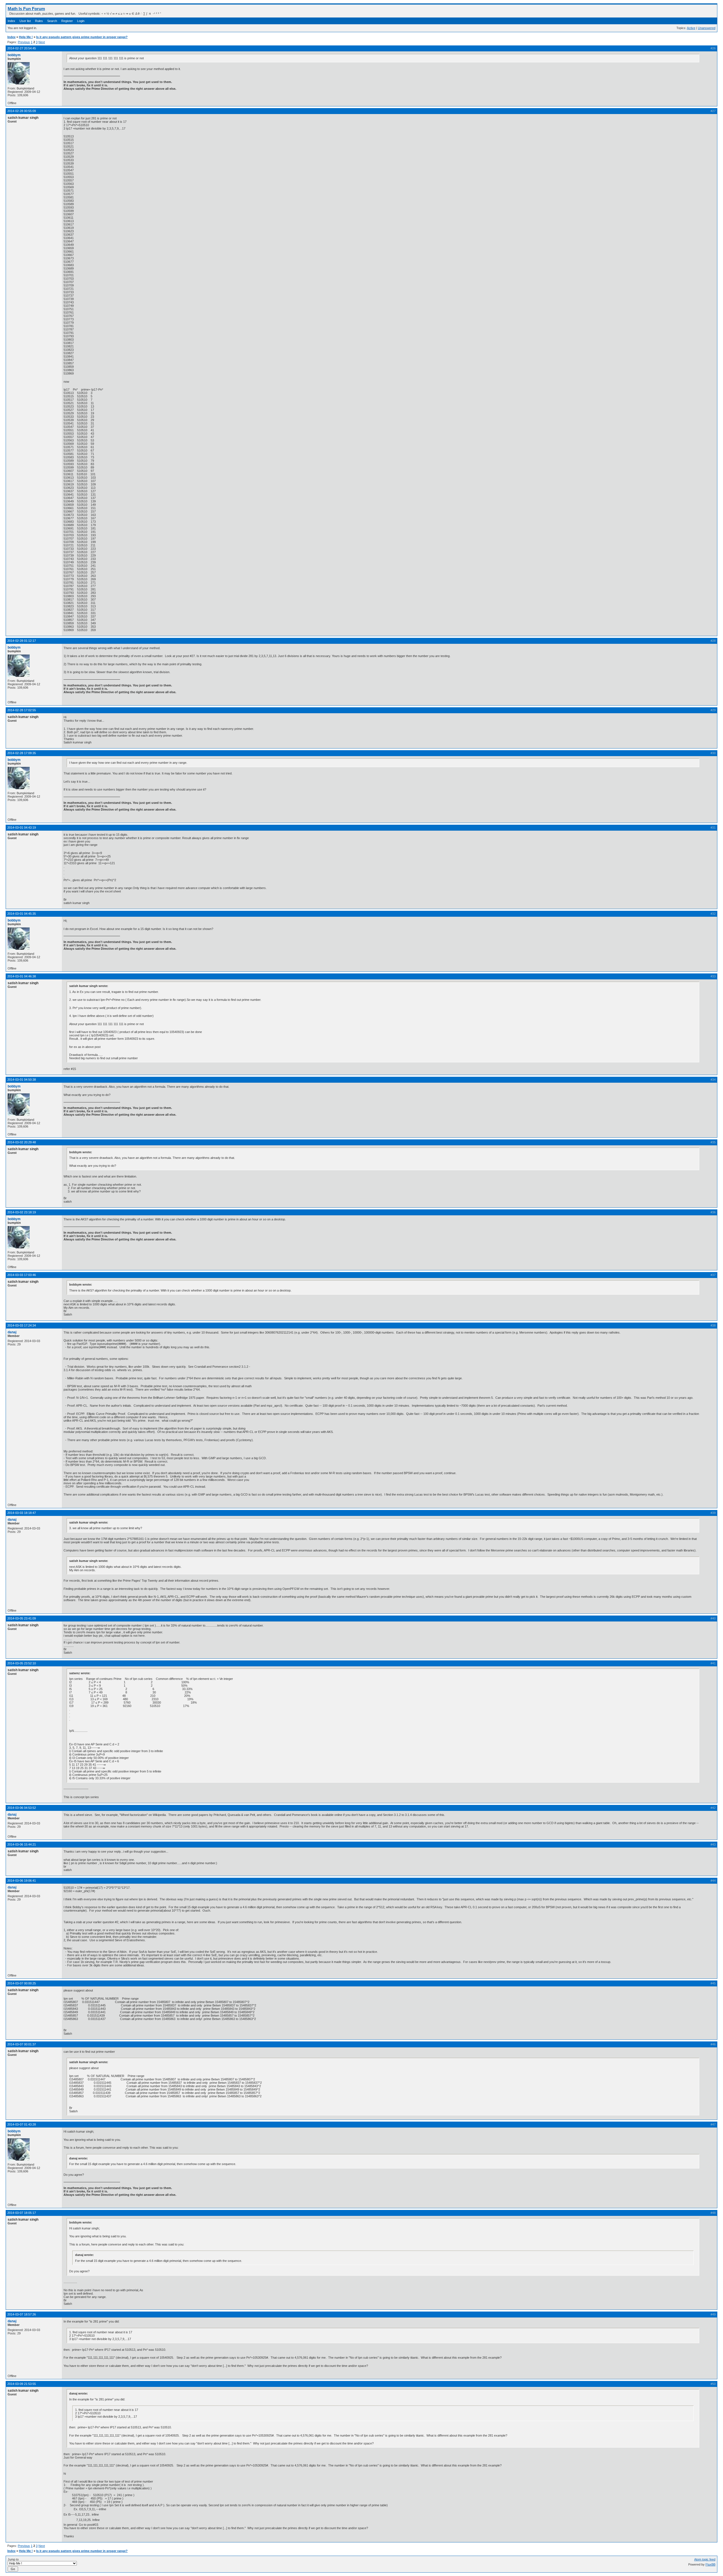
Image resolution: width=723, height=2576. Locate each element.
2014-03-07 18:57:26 (22, 2314)
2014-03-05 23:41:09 (22, 1618)
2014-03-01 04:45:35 (22, 914)
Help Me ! (26, 37)
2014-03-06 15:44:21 (22, 1844)
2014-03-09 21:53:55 (22, 2384)
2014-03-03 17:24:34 (22, 1325)
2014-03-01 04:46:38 (22, 976)
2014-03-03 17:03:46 (22, 1275)
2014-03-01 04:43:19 (22, 828)
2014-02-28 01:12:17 (22, 641)
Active (691, 28)
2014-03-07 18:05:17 (22, 2213)
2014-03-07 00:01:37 (22, 2044)
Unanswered (707, 28)
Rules (39, 21)
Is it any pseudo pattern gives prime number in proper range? (82, 37)
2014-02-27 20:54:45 (22, 48)
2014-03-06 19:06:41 (22, 1881)
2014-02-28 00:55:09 (22, 111)
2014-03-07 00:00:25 (22, 1983)
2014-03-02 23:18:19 (22, 1212)
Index (11, 21)
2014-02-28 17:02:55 (22, 710)
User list (25, 21)
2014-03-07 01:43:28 (22, 2124)
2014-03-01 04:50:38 (22, 1080)
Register (67, 21)
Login (81, 21)
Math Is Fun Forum (26, 9)
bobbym (14, 55)
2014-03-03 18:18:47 (22, 1513)
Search (52, 21)
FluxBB (710, 2564)
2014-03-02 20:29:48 (22, 1142)
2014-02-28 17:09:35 (22, 753)
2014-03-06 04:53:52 (22, 1808)
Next (42, 42)
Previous (24, 42)
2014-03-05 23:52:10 (22, 1663)
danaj (12, 1332)
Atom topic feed (705, 2559)
